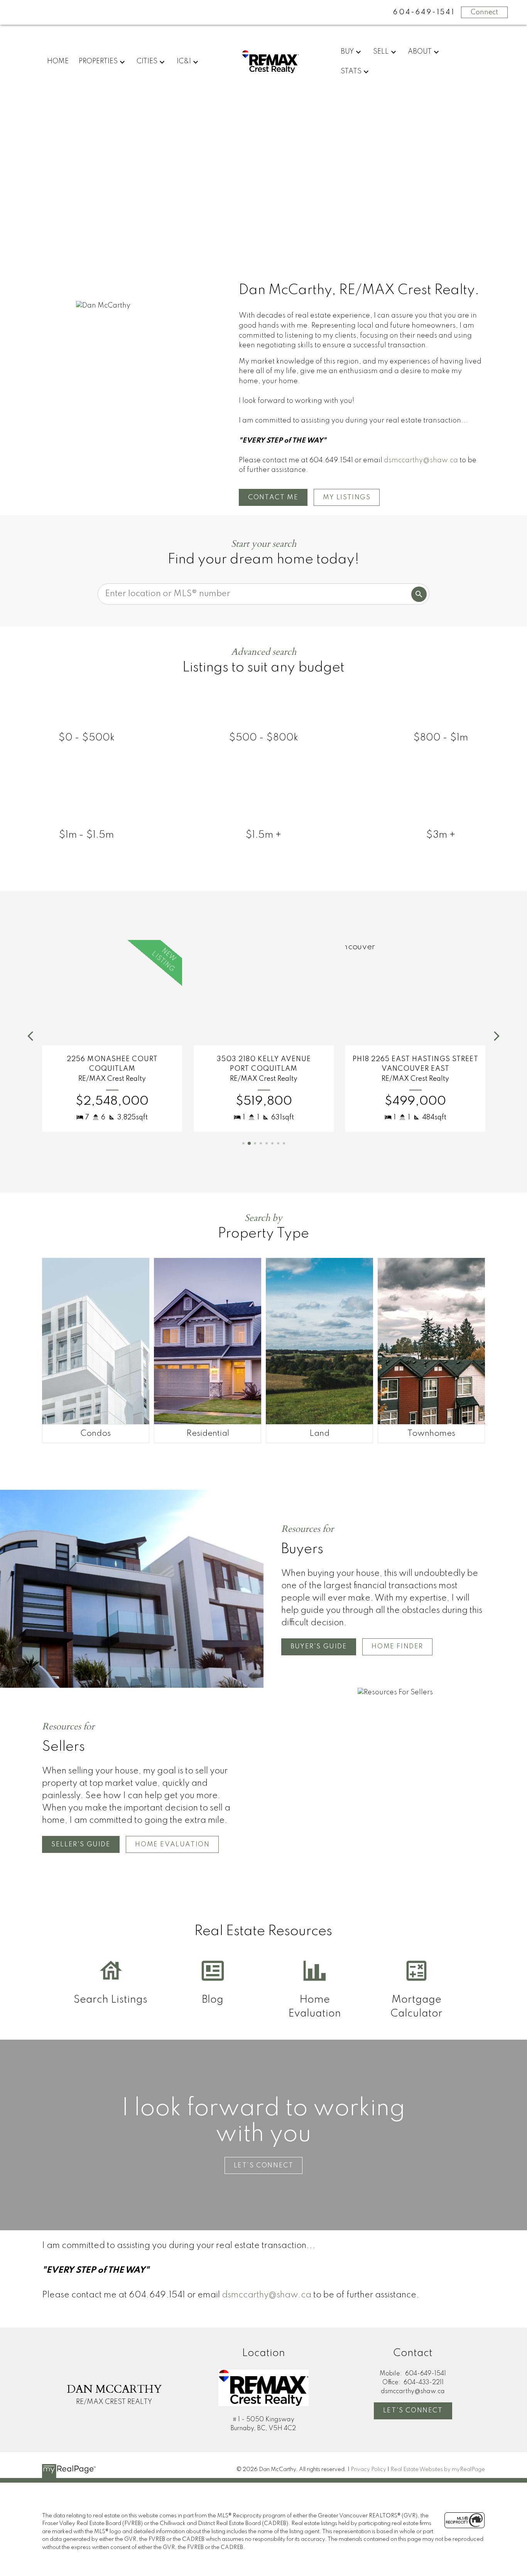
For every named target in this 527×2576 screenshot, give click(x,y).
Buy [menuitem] (347, 52)
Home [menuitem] (58, 61)
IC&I (184, 61)
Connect (484, 12)
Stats (351, 71)
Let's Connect (413, 2411)
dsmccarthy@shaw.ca (421, 460)
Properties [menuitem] (98, 61)
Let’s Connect (264, 2166)
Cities (147, 61)
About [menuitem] (420, 52)
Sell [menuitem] (381, 52)
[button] (273, 497)
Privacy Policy (368, 2470)
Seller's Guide (81, 1845)
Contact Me (273, 498)
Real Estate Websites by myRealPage (438, 2470)
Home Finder (397, 1647)
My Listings (347, 498)
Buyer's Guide (319, 1647)
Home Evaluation (172, 1845)
